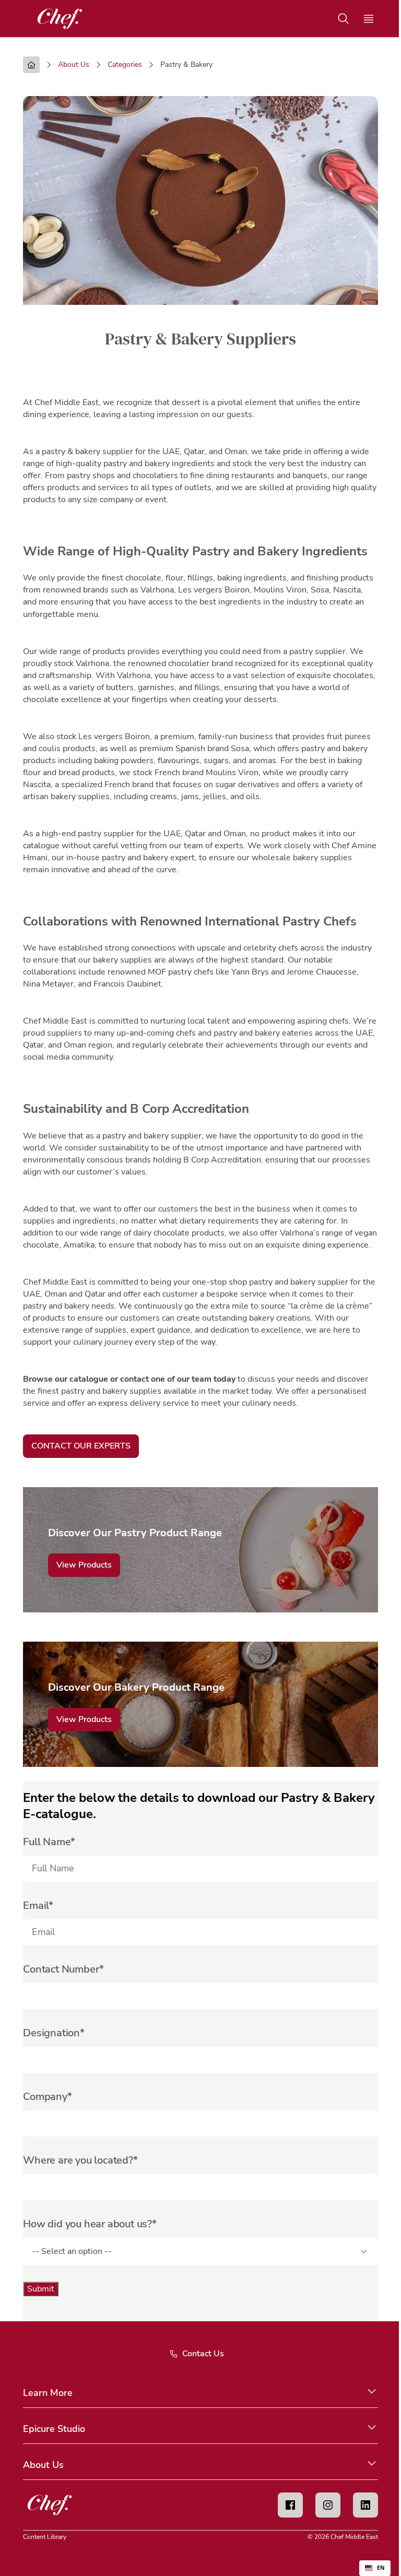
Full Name (47, 1842)
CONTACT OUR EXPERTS (81, 1446)
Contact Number (61, 1969)
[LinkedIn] (365, 2505)
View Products (84, 1565)
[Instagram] (328, 2505)
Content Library (45, 2537)
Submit (41, 2289)
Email (36, 1906)
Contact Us (203, 2354)
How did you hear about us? (87, 2224)
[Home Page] (31, 65)
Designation (51, 2033)
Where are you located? (78, 2160)
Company (45, 2097)
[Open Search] (344, 19)
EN (381, 2568)
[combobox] (375, 2568)
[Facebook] (290, 2505)
